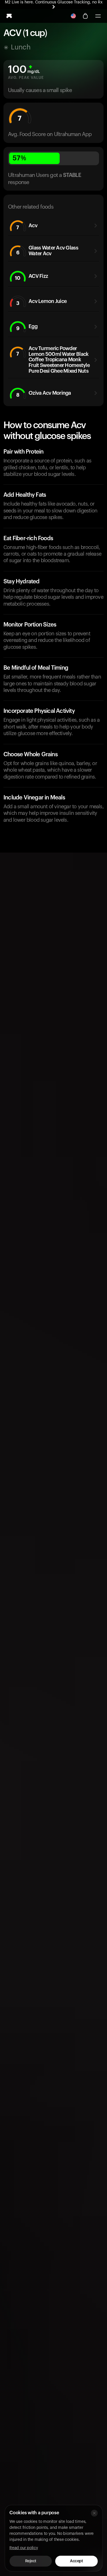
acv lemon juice (42, 302)
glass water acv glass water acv (47, 251)
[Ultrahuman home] (9, 16)
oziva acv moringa (44, 394)
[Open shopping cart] (85, 16)
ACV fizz (31, 277)
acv (27, 227)
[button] (98, 16)
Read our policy (24, 2548)
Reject (31, 2561)
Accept (76, 2561)
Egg (27, 327)
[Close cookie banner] (94, 2513)
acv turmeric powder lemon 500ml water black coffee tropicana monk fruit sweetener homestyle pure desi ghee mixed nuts (53, 360)
